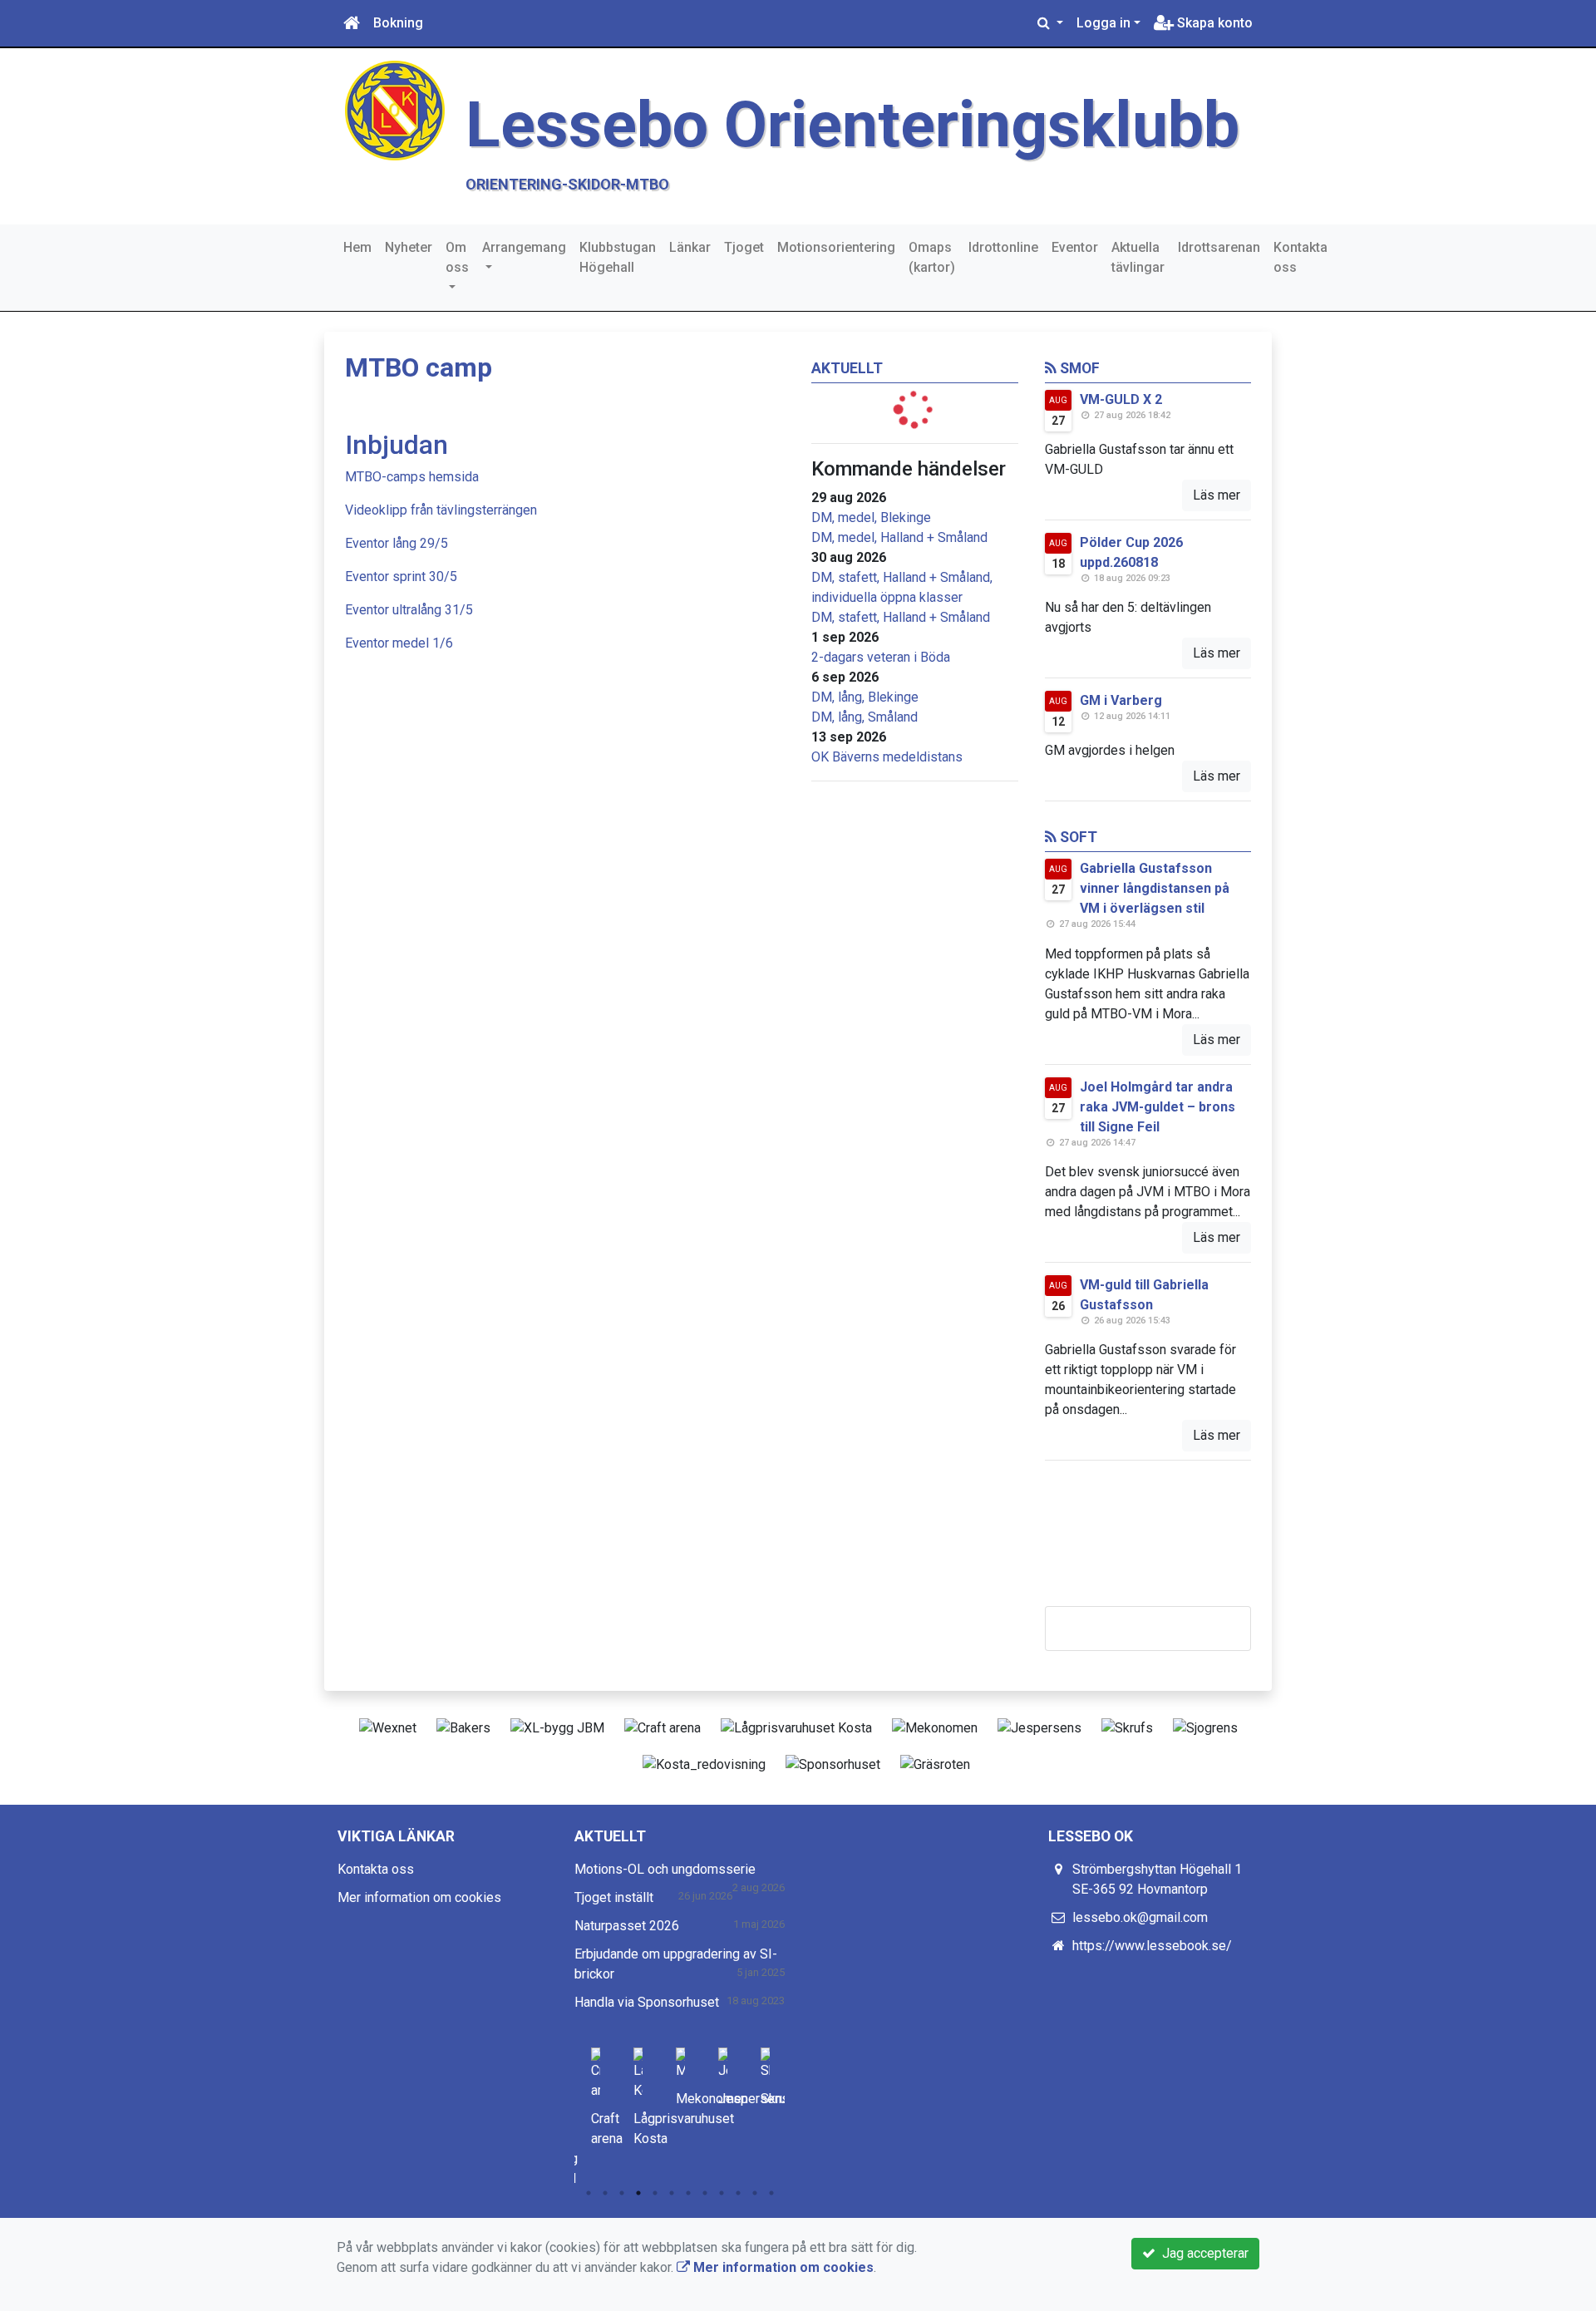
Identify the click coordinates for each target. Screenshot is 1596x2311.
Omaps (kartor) (932, 257)
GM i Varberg (1121, 700)
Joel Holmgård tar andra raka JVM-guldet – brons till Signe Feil (1158, 1107)
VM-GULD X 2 (1121, 399)
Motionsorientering (836, 247)
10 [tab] (738, 2193)
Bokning (398, 23)
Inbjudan (397, 445)
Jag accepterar (1202, 2253)
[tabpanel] (596, 2094)
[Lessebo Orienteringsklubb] (395, 109)
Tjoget (744, 247)
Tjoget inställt (614, 1897)
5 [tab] (655, 2193)
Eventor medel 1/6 (399, 643)
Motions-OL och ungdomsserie (665, 1869)
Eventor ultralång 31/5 (409, 610)
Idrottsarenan (1219, 247)
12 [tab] (771, 2193)
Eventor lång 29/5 (397, 543)
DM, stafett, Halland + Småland (901, 617)
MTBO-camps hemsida (412, 477)
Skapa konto (1213, 23)
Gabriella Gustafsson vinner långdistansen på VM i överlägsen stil (1155, 888)
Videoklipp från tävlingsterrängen (441, 510)
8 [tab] (705, 2193)
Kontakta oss (1300, 257)
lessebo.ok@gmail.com (1140, 1917)
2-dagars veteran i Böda (881, 657)
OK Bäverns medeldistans (887, 757)
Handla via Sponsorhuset (647, 2002)
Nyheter (409, 247)
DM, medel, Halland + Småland (899, 537)
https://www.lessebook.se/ (1152, 1946)
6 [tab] (672, 2193)
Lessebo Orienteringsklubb (852, 125)
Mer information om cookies (419, 1897)
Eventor (1075, 247)
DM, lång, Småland (864, 717)
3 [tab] (622, 2193)
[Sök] (1050, 23)
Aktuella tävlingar (1138, 257)
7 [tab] (688, 2193)
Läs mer (1217, 495)
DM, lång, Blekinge (865, 697)
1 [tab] (589, 2193)
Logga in (1103, 23)
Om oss (457, 257)
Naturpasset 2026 (627, 1926)
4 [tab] (638, 2193)
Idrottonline (1003, 247)
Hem (357, 247)
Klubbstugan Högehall (618, 257)
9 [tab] (722, 2193)
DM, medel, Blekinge (871, 517)
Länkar (690, 247)
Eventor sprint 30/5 (401, 577)
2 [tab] (605, 2193)
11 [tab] (755, 2193)
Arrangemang (524, 247)
